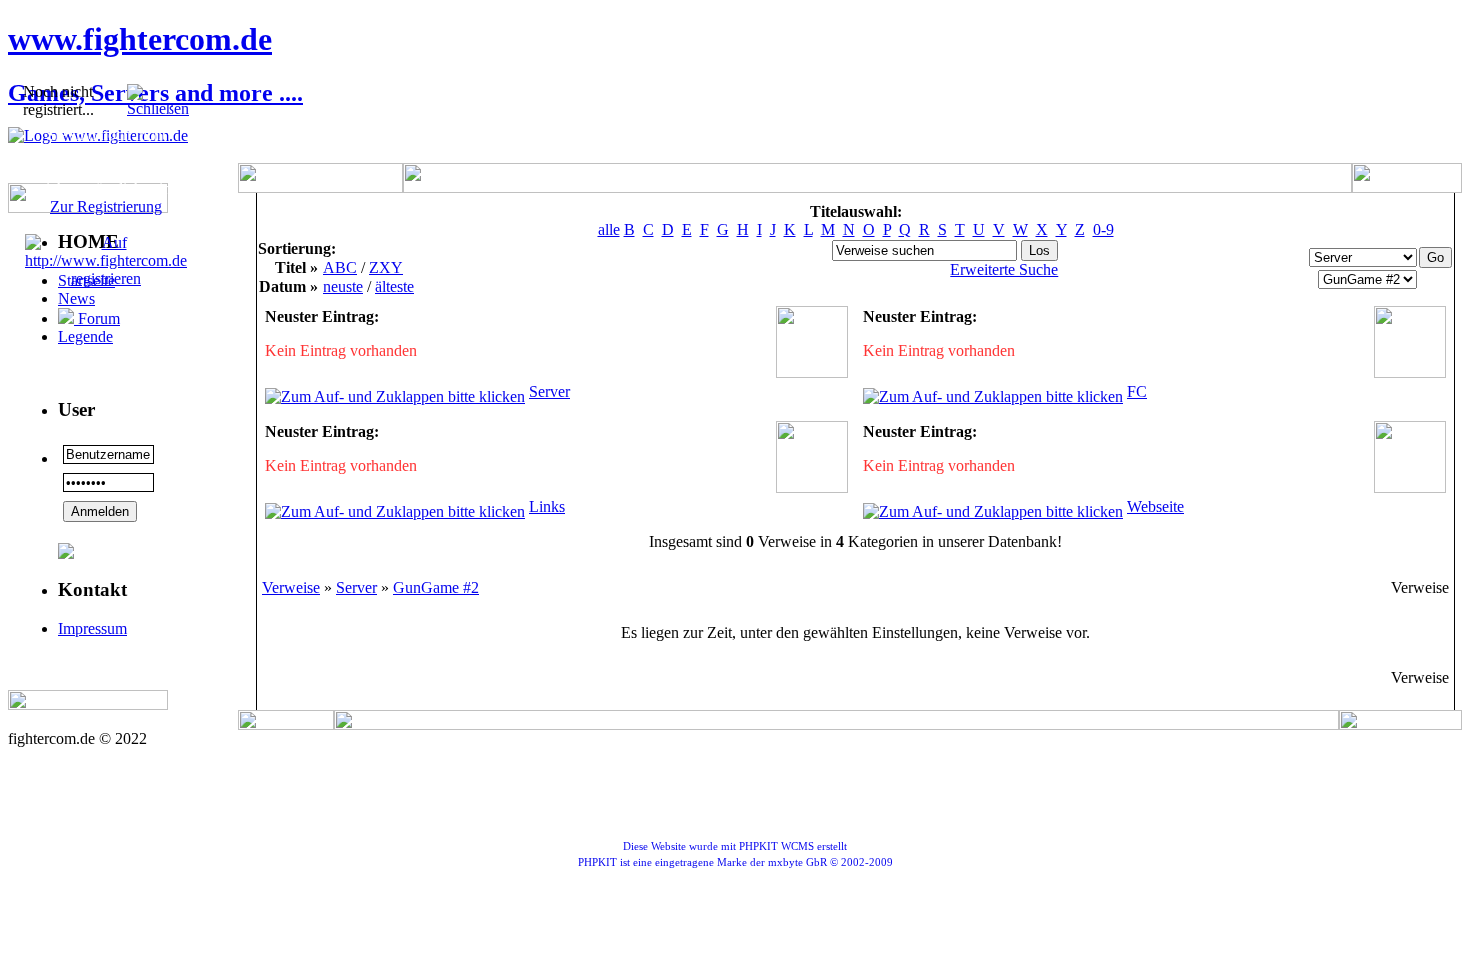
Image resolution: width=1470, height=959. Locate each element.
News (76, 298)
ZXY (386, 267)
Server (549, 391)
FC (1137, 391)
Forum (97, 318)
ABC (340, 267)
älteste (394, 286)
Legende (85, 336)
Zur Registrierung (106, 206)
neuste (343, 286)
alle (609, 229)
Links (547, 506)
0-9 (1103, 229)
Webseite (1155, 506)
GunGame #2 (436, 587)
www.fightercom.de (140, 39)
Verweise (291, 587)
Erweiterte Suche (1004, 269)
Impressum (92, 628)
